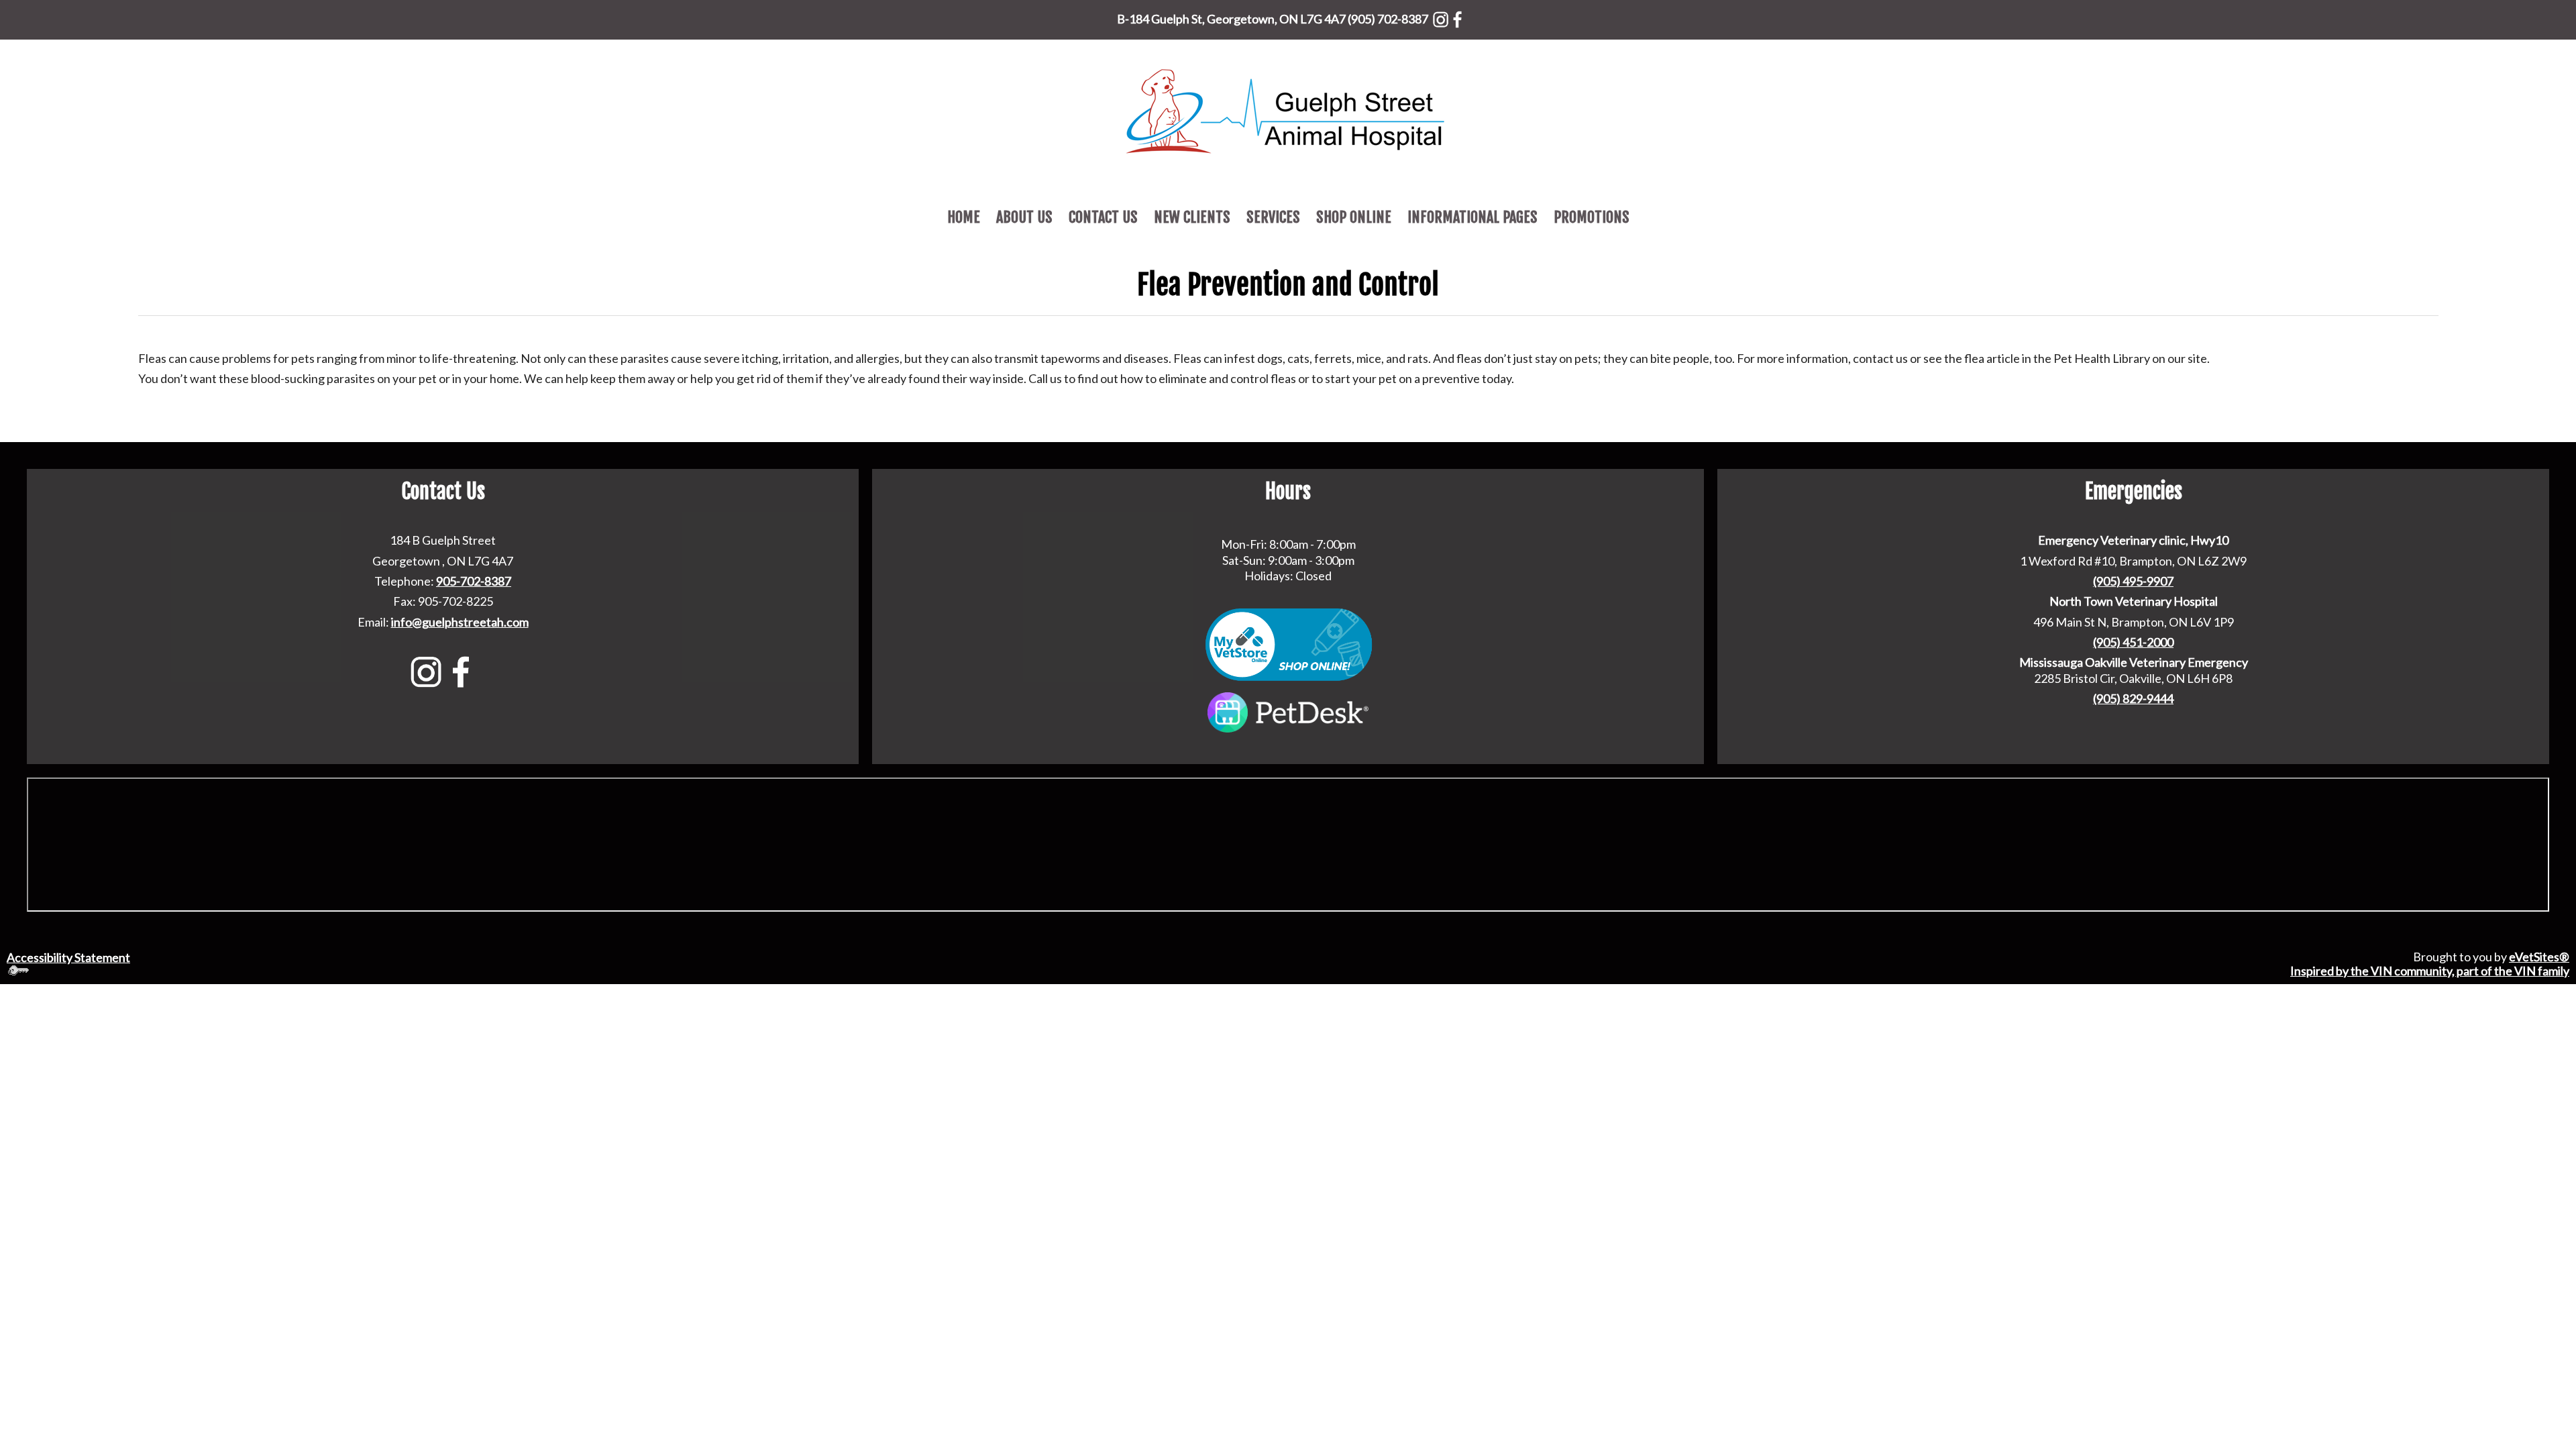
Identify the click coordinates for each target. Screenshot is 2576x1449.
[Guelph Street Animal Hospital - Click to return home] (1288, 109)
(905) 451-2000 (2133, 642)
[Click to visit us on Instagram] (1441, 17)
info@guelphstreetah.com (460, 622)
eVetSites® (2539, 957)
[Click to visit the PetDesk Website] (1288, 711)
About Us (1024, 217)
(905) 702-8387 (1388, 19)
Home (964, 217)
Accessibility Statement (68, 957)
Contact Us (1103, 217)
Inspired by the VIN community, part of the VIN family (2430, 971)
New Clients (1192, 217)
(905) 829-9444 (2133, 698)
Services (1273, 217)
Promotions (1592, 217)
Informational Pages (1472, 217)
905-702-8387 (474, 581)
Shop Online (1354, 217)
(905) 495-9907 (2133, 581)
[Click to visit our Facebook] (1457, 17)
